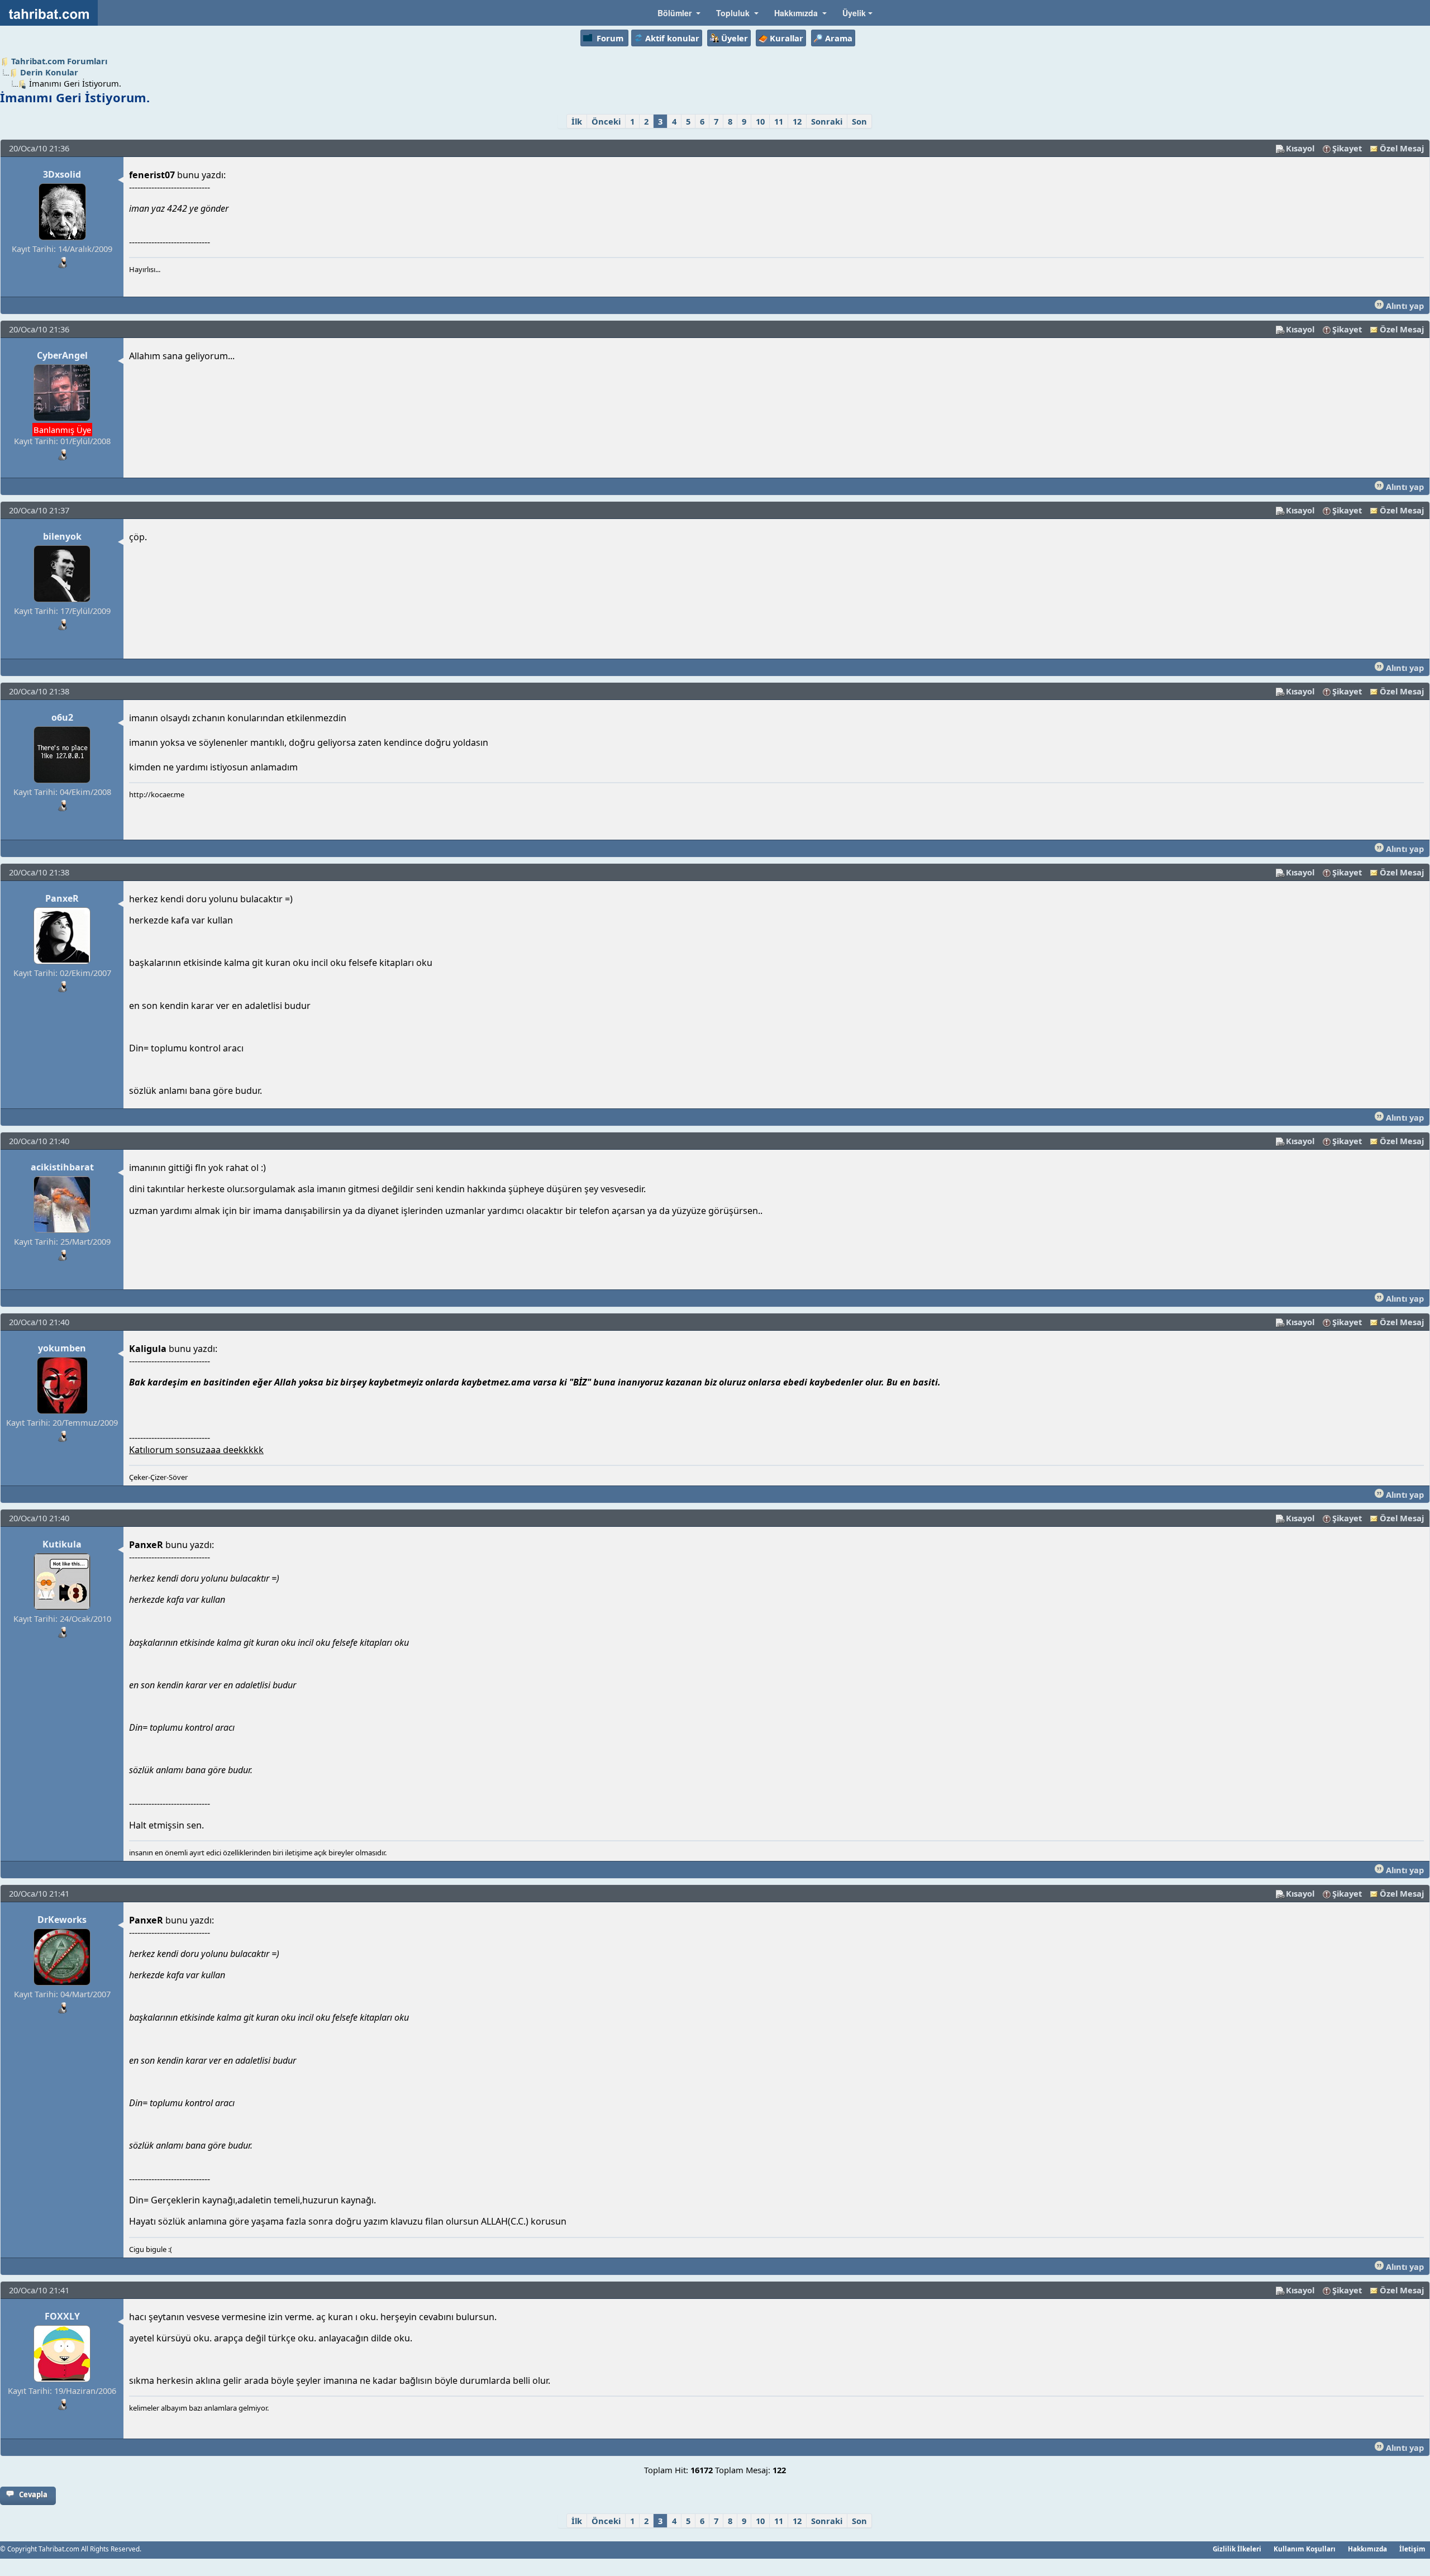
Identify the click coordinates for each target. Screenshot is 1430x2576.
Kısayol (1300, 148)
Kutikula (62, 1544)
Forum (610, 38)
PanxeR (62, 898)
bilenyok (62, 536)
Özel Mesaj (1402, 148)
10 (760, 121)
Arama (839, 38)
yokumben (62, 1348)
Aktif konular (672, 38)
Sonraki (827, 121)
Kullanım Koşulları (1305, 2549)
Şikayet (1347, 148)
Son (859, 121)
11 (779, 121)
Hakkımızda (1367, 2549)
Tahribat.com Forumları (59, 61)
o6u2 (62, 717)
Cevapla (33, 2494)
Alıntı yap (1404, 306)
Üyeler (735, 38)
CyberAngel (62, 355)
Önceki (606, 121)
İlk (577, 121)
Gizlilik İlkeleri (1237, 2549)
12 (797, 121)
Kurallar (786, 38)
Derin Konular (49, 72)
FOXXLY (62, 2316)
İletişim (1412, 2549)
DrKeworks (62, 1920)
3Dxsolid (62, 174)
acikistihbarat (62, 1167)
